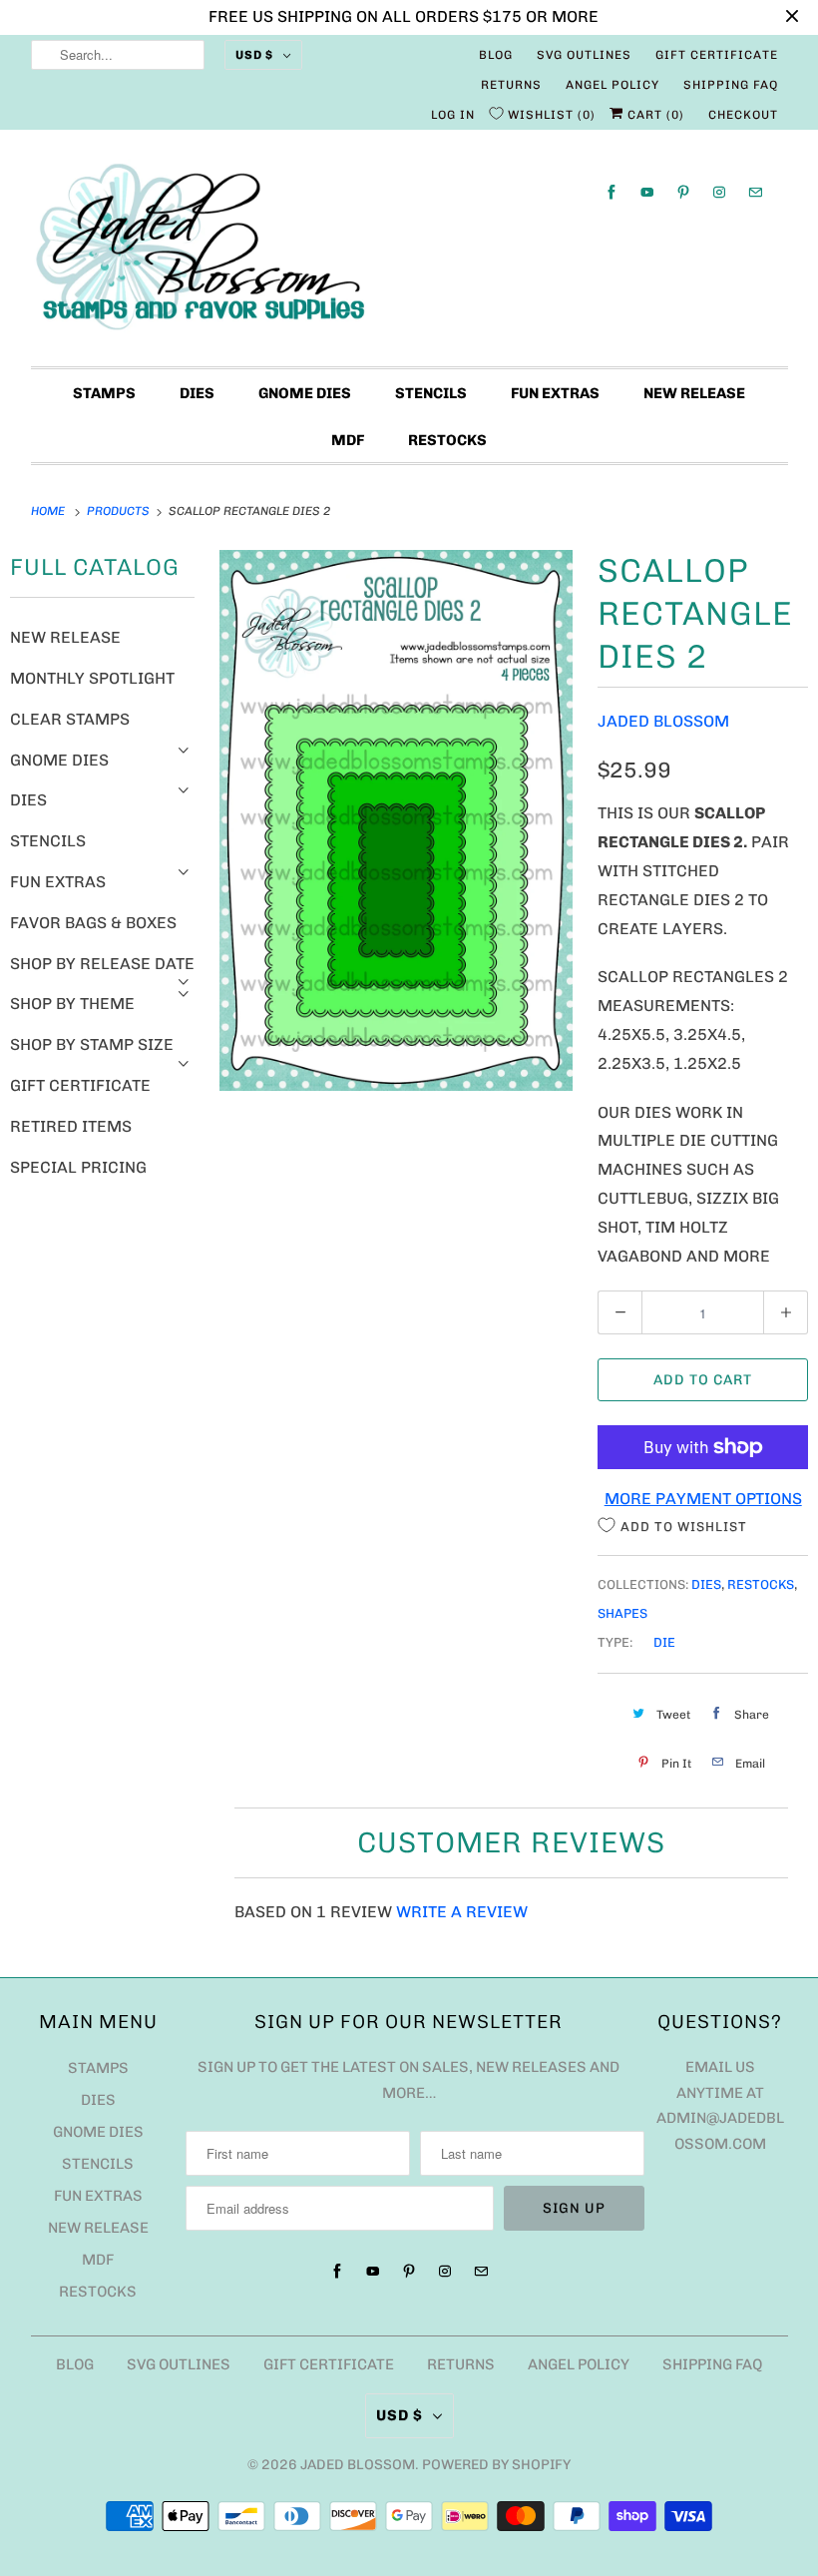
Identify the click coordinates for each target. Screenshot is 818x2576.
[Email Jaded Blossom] (755, 192)
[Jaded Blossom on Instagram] (719, 192)
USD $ (254, 55)
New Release (694, 393)
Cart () (654, 115)
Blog (496, 55)
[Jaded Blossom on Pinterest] (683, 192)
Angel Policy (613, 85)
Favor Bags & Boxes (93, 923)
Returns (511, 85)
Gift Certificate (717, 55)
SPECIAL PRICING (78, 1167)
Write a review (462, 1912)
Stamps (104, 393)
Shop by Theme (72, 1004)
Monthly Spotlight (92, 678)
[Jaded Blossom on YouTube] (647, 192)
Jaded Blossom (663, 721)
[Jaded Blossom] (409, 253)
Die (664, 1642)
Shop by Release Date (102, 964)
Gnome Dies (305, 393)
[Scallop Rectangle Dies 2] (396, 820)
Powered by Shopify (496, 2465)
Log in (453, 115)
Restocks (447, 440)
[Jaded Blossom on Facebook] (612, 192)
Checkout (743, 115)
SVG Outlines (584, 55)
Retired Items (71, 1126)
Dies (197, 393)
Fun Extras (555, 393)
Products (120, 511)
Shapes (622, 1613)
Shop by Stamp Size (92, 1044)
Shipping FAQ (731, 85)
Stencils (431, 393)
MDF (348, 440)
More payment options (703, 1499)
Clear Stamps (70, 719)
